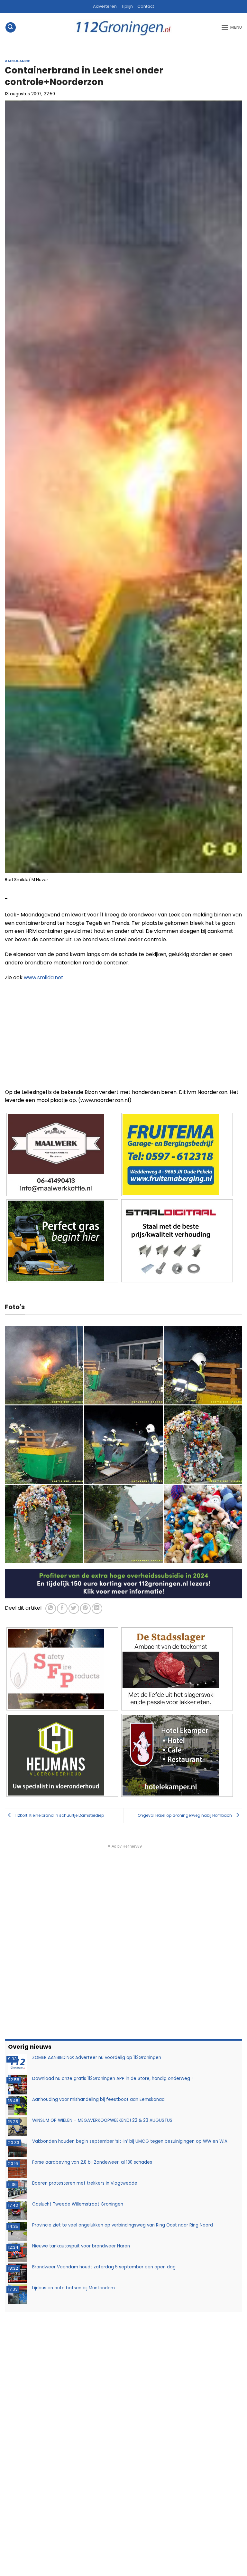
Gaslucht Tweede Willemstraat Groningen (78, 2204)
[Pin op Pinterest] (85, 1609)
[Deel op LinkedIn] (97, 1609)
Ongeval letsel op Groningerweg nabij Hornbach (185, 1815)
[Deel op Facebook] (62, 1609)
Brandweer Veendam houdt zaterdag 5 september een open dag (104, 2267)
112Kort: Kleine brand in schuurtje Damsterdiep (59, 1815)
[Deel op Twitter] (74, 1609)
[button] (11, 28)
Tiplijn (127, 6)
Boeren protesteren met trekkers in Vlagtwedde (85, 2183)
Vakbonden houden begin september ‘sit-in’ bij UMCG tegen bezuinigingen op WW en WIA (130, 2141)
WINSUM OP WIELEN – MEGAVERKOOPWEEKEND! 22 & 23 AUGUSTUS (102, 2120)
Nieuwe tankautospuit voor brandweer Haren (81, 2246)
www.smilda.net (44, 977)
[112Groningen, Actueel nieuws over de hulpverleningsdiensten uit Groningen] (123, 28)
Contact (146, 6)
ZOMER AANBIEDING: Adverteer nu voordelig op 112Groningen (97, 2058)
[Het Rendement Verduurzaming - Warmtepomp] (123, 1583)
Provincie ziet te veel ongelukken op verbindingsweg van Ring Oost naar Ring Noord (123, 2225)
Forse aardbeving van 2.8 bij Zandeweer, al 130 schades (92, 2162)
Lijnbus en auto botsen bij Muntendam (73, 2288)
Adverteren (105, 6)
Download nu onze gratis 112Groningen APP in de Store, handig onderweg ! (112, 2078)
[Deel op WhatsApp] (51, 1609)
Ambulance (18, 61)
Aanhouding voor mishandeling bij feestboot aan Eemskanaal (99, 2099)
